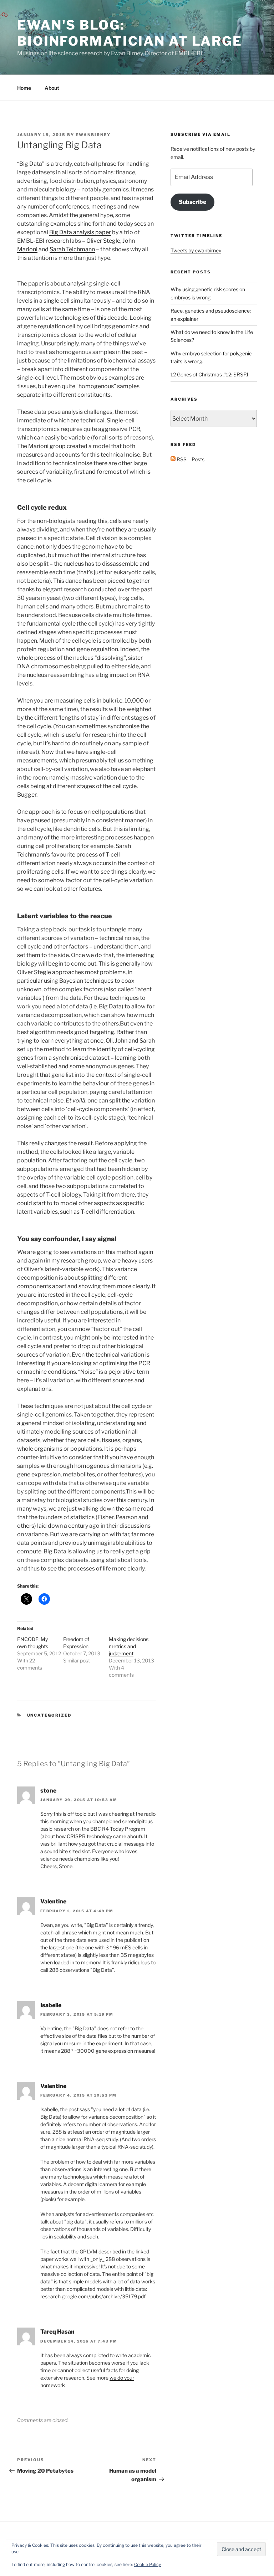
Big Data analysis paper (80, 232)
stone (48, 1791)
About (52, 88)
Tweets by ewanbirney (196, 250)
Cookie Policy (148, 2564)
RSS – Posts (190, 459)
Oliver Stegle (103, 241)
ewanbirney (93, 135)
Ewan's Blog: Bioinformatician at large (130, 33)
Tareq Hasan (57, 2332)
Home (24, 88)
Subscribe (192, 202)
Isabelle (51, 2005)
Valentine (53, 1901)
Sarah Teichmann (72, 249)
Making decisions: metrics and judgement (129, 1646)
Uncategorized (49, 1715)
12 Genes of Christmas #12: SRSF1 (210, 374)
